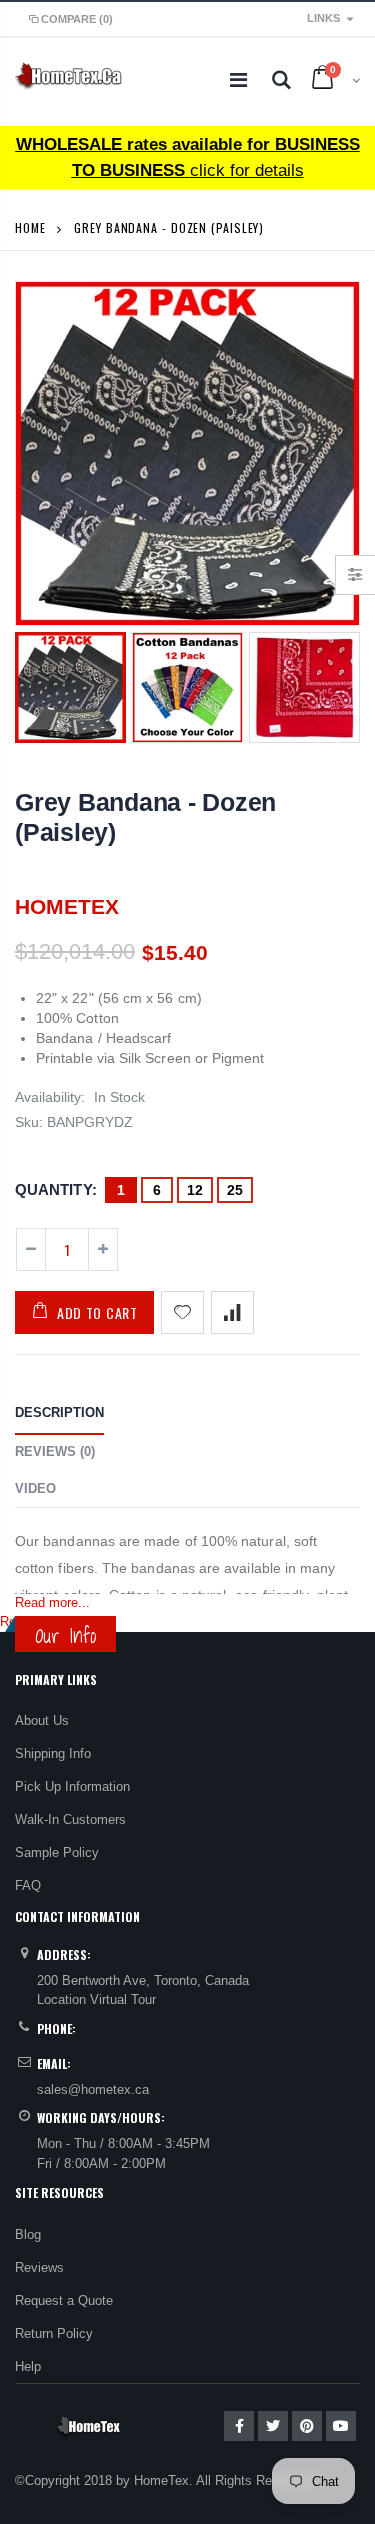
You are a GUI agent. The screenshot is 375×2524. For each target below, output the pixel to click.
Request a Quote (64, 2300)
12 (195, 1190)
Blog (28, 2234)
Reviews (39, 2267)
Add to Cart (97, 1312)
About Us (42, 1720)
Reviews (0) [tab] (55, 1451)
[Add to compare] (232, 1312)
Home (30, 227)
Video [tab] (35, 1488)
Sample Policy (57, 1852)
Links (323, 18)
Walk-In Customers (70, 1819)
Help (28, 2366)
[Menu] (238, 80)
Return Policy (54, 2333)
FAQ (28, 1885)
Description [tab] (59, 1412)
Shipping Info (53, 1753)
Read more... (52, 1602)
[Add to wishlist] (182, 1312)
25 (235, 1190)
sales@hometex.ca (93, 2089)
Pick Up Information (72, 1786)
